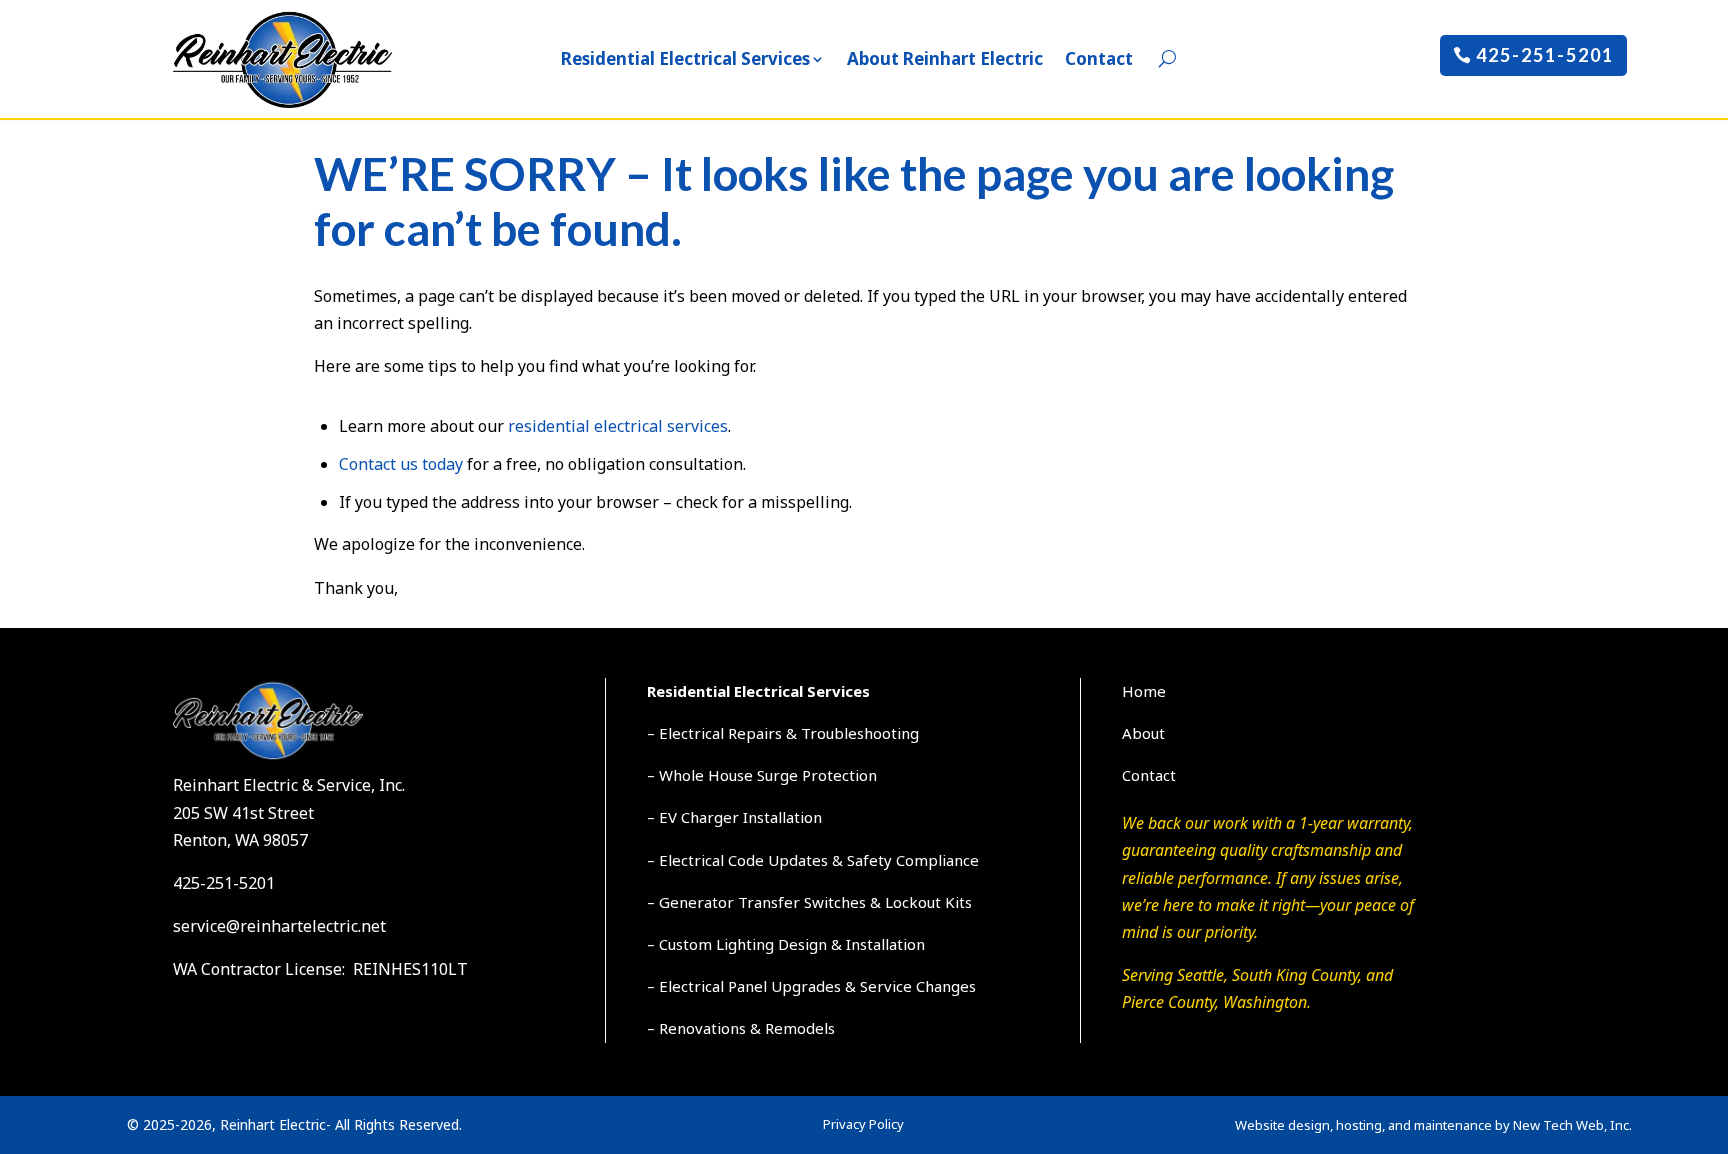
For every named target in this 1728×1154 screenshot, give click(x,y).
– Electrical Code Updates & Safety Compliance (813, 860)
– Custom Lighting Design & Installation (786, 944)
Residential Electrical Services (685, 58)
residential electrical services (618, 426)
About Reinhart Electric (945, 58)
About (1143, 733)
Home (1144, 691)
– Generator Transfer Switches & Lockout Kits (809, 902)
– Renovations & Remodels (741, 1028)
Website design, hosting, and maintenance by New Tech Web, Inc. (1433, 1125)
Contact (1099, 58)
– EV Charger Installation (734, 817)
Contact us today (401, 464)
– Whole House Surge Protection (762, 775)
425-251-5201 (1545, 55)
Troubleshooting (860, 733)
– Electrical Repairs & (724, 733)
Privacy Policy (863, 1124)
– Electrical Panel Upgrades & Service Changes (811, 986)
